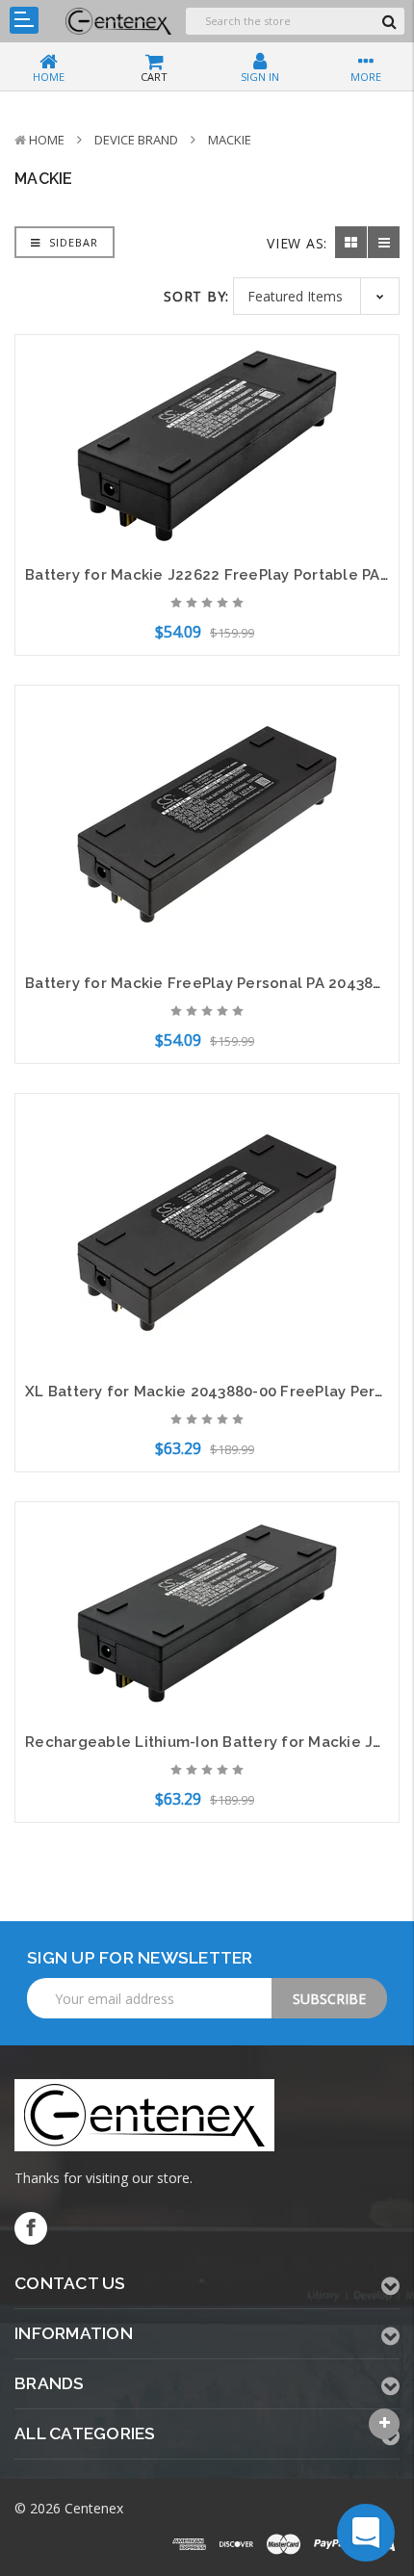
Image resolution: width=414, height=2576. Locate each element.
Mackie (230, 140)
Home (47, 140)
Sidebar (72, 242)
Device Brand (136, 140)
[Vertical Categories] (24, 20)
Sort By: (196, 296)
